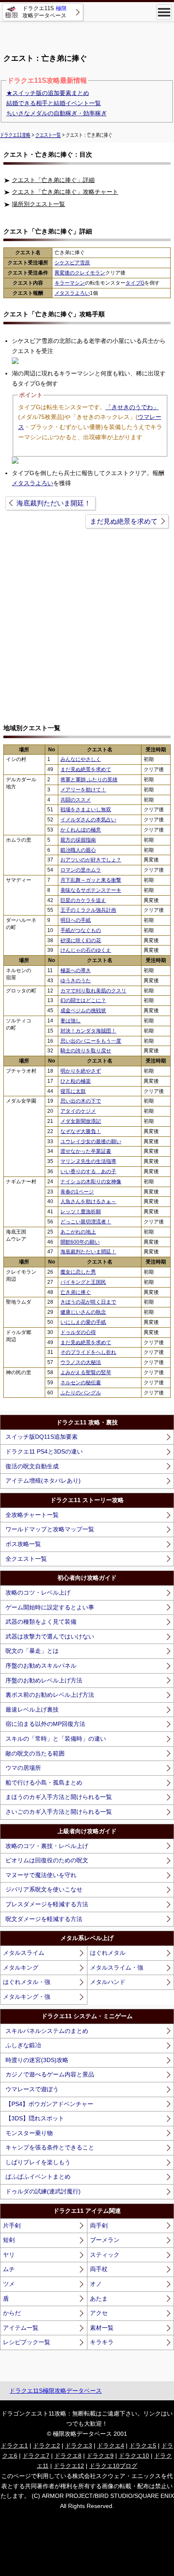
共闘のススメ (76, 800)
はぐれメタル (108, 1953)
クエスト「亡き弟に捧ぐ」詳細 (53, 180)
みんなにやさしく (81, 759)
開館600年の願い (80, 1242)
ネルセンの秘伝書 (81, 1383)
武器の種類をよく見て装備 (41, 1622)
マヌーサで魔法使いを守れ (41, 1875)
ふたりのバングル (81, 1393)
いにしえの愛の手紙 (83, 1322)
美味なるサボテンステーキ (91, 890)
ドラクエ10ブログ (113, 2466)
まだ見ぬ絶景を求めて (124, 521)
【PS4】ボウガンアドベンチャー (49, 2104)
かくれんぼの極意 (81, 830)
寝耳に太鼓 (73, 1091)
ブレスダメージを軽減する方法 (47, 1904)
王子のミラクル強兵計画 (88, 910)
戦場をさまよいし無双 (86, 810)
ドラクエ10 (134, 2456)
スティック (105, 2255)
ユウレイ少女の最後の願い (91, 1141)
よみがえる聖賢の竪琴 (86, 1372)
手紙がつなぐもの (81, 930)
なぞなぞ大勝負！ (81, 1131)
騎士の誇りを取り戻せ (86, 1051)
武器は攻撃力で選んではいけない (50, 1636)
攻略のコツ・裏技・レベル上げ (47, 1846)
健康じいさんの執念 (83, 1312)
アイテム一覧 (21, 2328)
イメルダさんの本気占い (88, 820)
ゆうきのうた (76, 981)
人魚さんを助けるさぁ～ (88, 1201)
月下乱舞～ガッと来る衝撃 (91, 880)
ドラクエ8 (68, 2456)
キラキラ (102, 2342)
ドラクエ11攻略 (15, 135)
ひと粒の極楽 (76, 1081)
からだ (12, 2313)
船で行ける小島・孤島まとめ (44, 1783)
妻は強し (71, 1021)
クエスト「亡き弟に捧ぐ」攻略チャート (65, 192)
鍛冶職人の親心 (78, 850)
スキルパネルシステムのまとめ (47, 2031)
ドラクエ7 (36, 2456)
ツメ (9, 2284)
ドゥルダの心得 (78, 1332)
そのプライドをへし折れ (88, 1352)
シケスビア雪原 (72, 263)
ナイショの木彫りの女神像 (91, 1182)
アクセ (99, 2313)
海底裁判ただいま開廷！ (54, 503)
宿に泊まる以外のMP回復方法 (45, 1724)
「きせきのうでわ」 (132, 407)
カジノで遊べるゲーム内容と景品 (50, 2074)
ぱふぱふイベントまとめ (38, 2177)
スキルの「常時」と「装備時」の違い (56, 1739)
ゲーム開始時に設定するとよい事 (50, 1607)
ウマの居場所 (23, 1768)
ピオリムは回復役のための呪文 (47, 1860)
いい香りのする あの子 (88, 1171)
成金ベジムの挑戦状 (83, 1011)
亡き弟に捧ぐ (76, 1292)
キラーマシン (70, 283)
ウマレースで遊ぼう (32, 2089)
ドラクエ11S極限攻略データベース (56, 2391)
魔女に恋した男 (78, 1272)
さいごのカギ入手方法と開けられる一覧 (59, 1812)
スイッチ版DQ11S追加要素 (42, 1437)
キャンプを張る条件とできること (50, 2147)
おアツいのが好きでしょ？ (91, 860)
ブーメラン (105, 2240)
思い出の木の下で (81, 1101)
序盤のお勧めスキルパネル (41, 1666)
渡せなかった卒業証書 (86, 1151)
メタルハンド (108, 1982)
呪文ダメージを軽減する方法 (44, 1919)
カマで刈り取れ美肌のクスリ (93, 991)
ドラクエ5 (143, 2446)
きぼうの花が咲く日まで (88, 1302)
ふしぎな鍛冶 (23, 2045)
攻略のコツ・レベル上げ (38, 1592)
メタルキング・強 (27, 1997)
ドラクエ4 (111, 2446)
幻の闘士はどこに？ (83, 1000)
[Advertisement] (87, 34)
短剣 (9, 2240)
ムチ (9, 2269)
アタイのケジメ (78, 1111)
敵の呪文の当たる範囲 (35, 1753)
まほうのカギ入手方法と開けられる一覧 (59, 1797)
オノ (96, 2284)
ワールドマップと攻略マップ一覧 (50, 1529)
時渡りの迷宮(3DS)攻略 (37, 2060)
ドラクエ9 (100, 2456)
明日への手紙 (76, 920)
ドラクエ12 (69, 2466)
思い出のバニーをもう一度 (91, 1041)
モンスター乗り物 (29, 2133)
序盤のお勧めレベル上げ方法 (44, 1680)
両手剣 (99, 2225)
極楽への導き (76, 970)
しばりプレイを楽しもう (38, 2162)
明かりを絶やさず (81, 1071)
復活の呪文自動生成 (32, 1466)
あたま (99, 2299)
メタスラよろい (72, 293)
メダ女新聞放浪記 (81, 1121)
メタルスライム (24, 1953)
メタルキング (21, 1967)
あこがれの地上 (78, 1232)
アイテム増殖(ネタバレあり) (43, 1481)
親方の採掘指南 (78, 840)
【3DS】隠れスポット (35, 2118)
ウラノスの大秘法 (81, 1362)
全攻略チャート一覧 (32, 1515)
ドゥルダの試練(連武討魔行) (43, 2191)
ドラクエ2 (46, 2446)
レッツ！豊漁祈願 (81, 1212)
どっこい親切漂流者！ (86, 1222)
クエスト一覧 (48, 135)
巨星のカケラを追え (83, 900)
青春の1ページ (77, 1192)
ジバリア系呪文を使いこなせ (44, 1889)
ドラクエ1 (14, 2446)
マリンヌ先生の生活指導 (88, 1161)
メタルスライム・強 (117, 1967)
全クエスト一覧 (26, 1559)
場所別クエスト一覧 (38, 204)
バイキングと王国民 (83, 1282)
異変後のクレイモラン (80, 273)
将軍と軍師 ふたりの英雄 (89, 780)
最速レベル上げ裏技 (32, 1709)
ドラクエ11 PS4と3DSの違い (44, 1451)
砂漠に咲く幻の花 (81, 940)
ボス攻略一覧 (23, 1544)
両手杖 (99, 2269)
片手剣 (12, 2225)
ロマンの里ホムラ (81, 870)
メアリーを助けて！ (83, 790)
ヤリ (9, 2255)
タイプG (135, 283)
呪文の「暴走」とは (32, 1651)
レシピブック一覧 (27, 2342)
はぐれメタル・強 (27, 1982)
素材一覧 (102, 2328)
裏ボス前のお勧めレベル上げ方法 (50, 1695)
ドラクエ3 (79, 2446)
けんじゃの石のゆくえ (86, 950)
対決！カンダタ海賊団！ (88, 1031)
